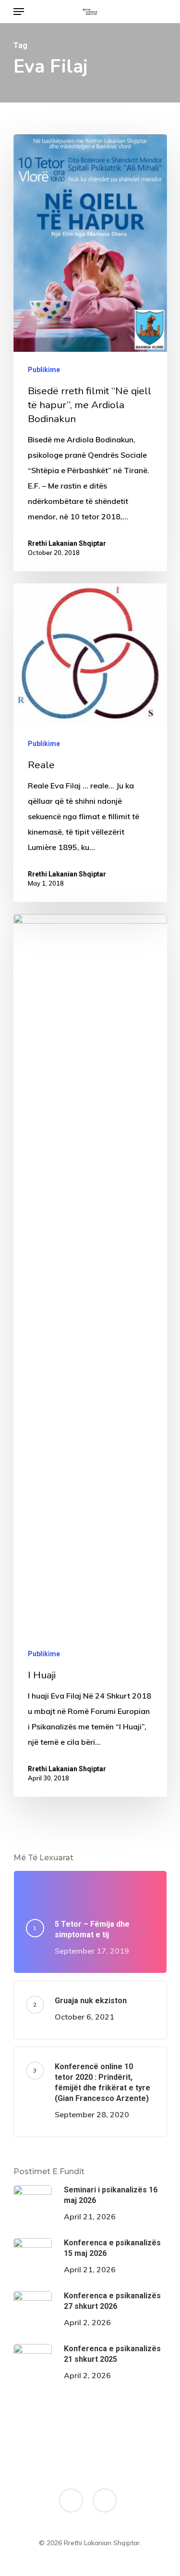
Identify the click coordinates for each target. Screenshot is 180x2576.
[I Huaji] (90, 1355)
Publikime (44, 370)
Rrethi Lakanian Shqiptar (67, 543)
